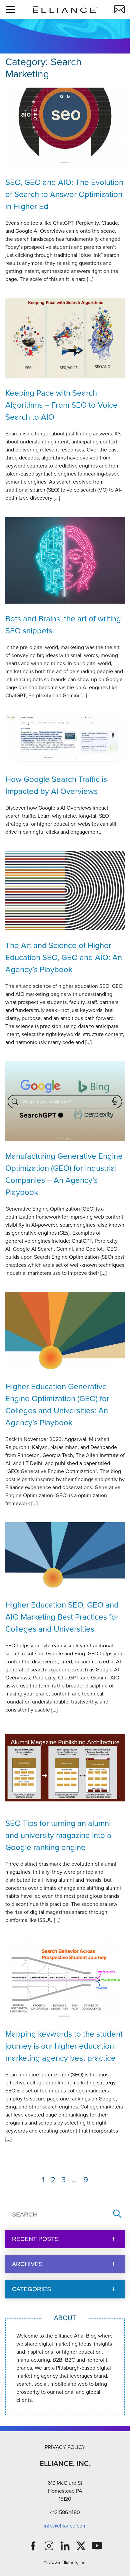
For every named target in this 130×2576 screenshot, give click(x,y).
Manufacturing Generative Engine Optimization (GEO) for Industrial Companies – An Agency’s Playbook (64, 1174)
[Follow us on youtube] (97, 2546)
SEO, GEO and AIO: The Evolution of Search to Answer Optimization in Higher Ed (64, 194)
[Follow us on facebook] (33, 2546)
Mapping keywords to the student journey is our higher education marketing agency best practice (64, 2046)
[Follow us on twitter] (81, 2546)
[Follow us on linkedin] (65, 2546)
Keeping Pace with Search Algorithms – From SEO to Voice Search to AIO (61, 405)
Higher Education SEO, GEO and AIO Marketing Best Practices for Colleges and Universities (62, 1617)
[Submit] (117, 2214)
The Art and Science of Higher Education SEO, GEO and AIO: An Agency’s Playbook (64, 957)
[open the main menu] (11, 9)
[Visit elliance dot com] (65, 9)
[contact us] (119, 9)
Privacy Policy (65, 2447)
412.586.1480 (65, 2512)
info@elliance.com (65, 2526)
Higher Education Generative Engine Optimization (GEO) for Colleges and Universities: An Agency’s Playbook (57, 1405)
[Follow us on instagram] (49, 2546)
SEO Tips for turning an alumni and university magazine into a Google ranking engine (58, 1835)
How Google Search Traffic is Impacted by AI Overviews (56, 785)
